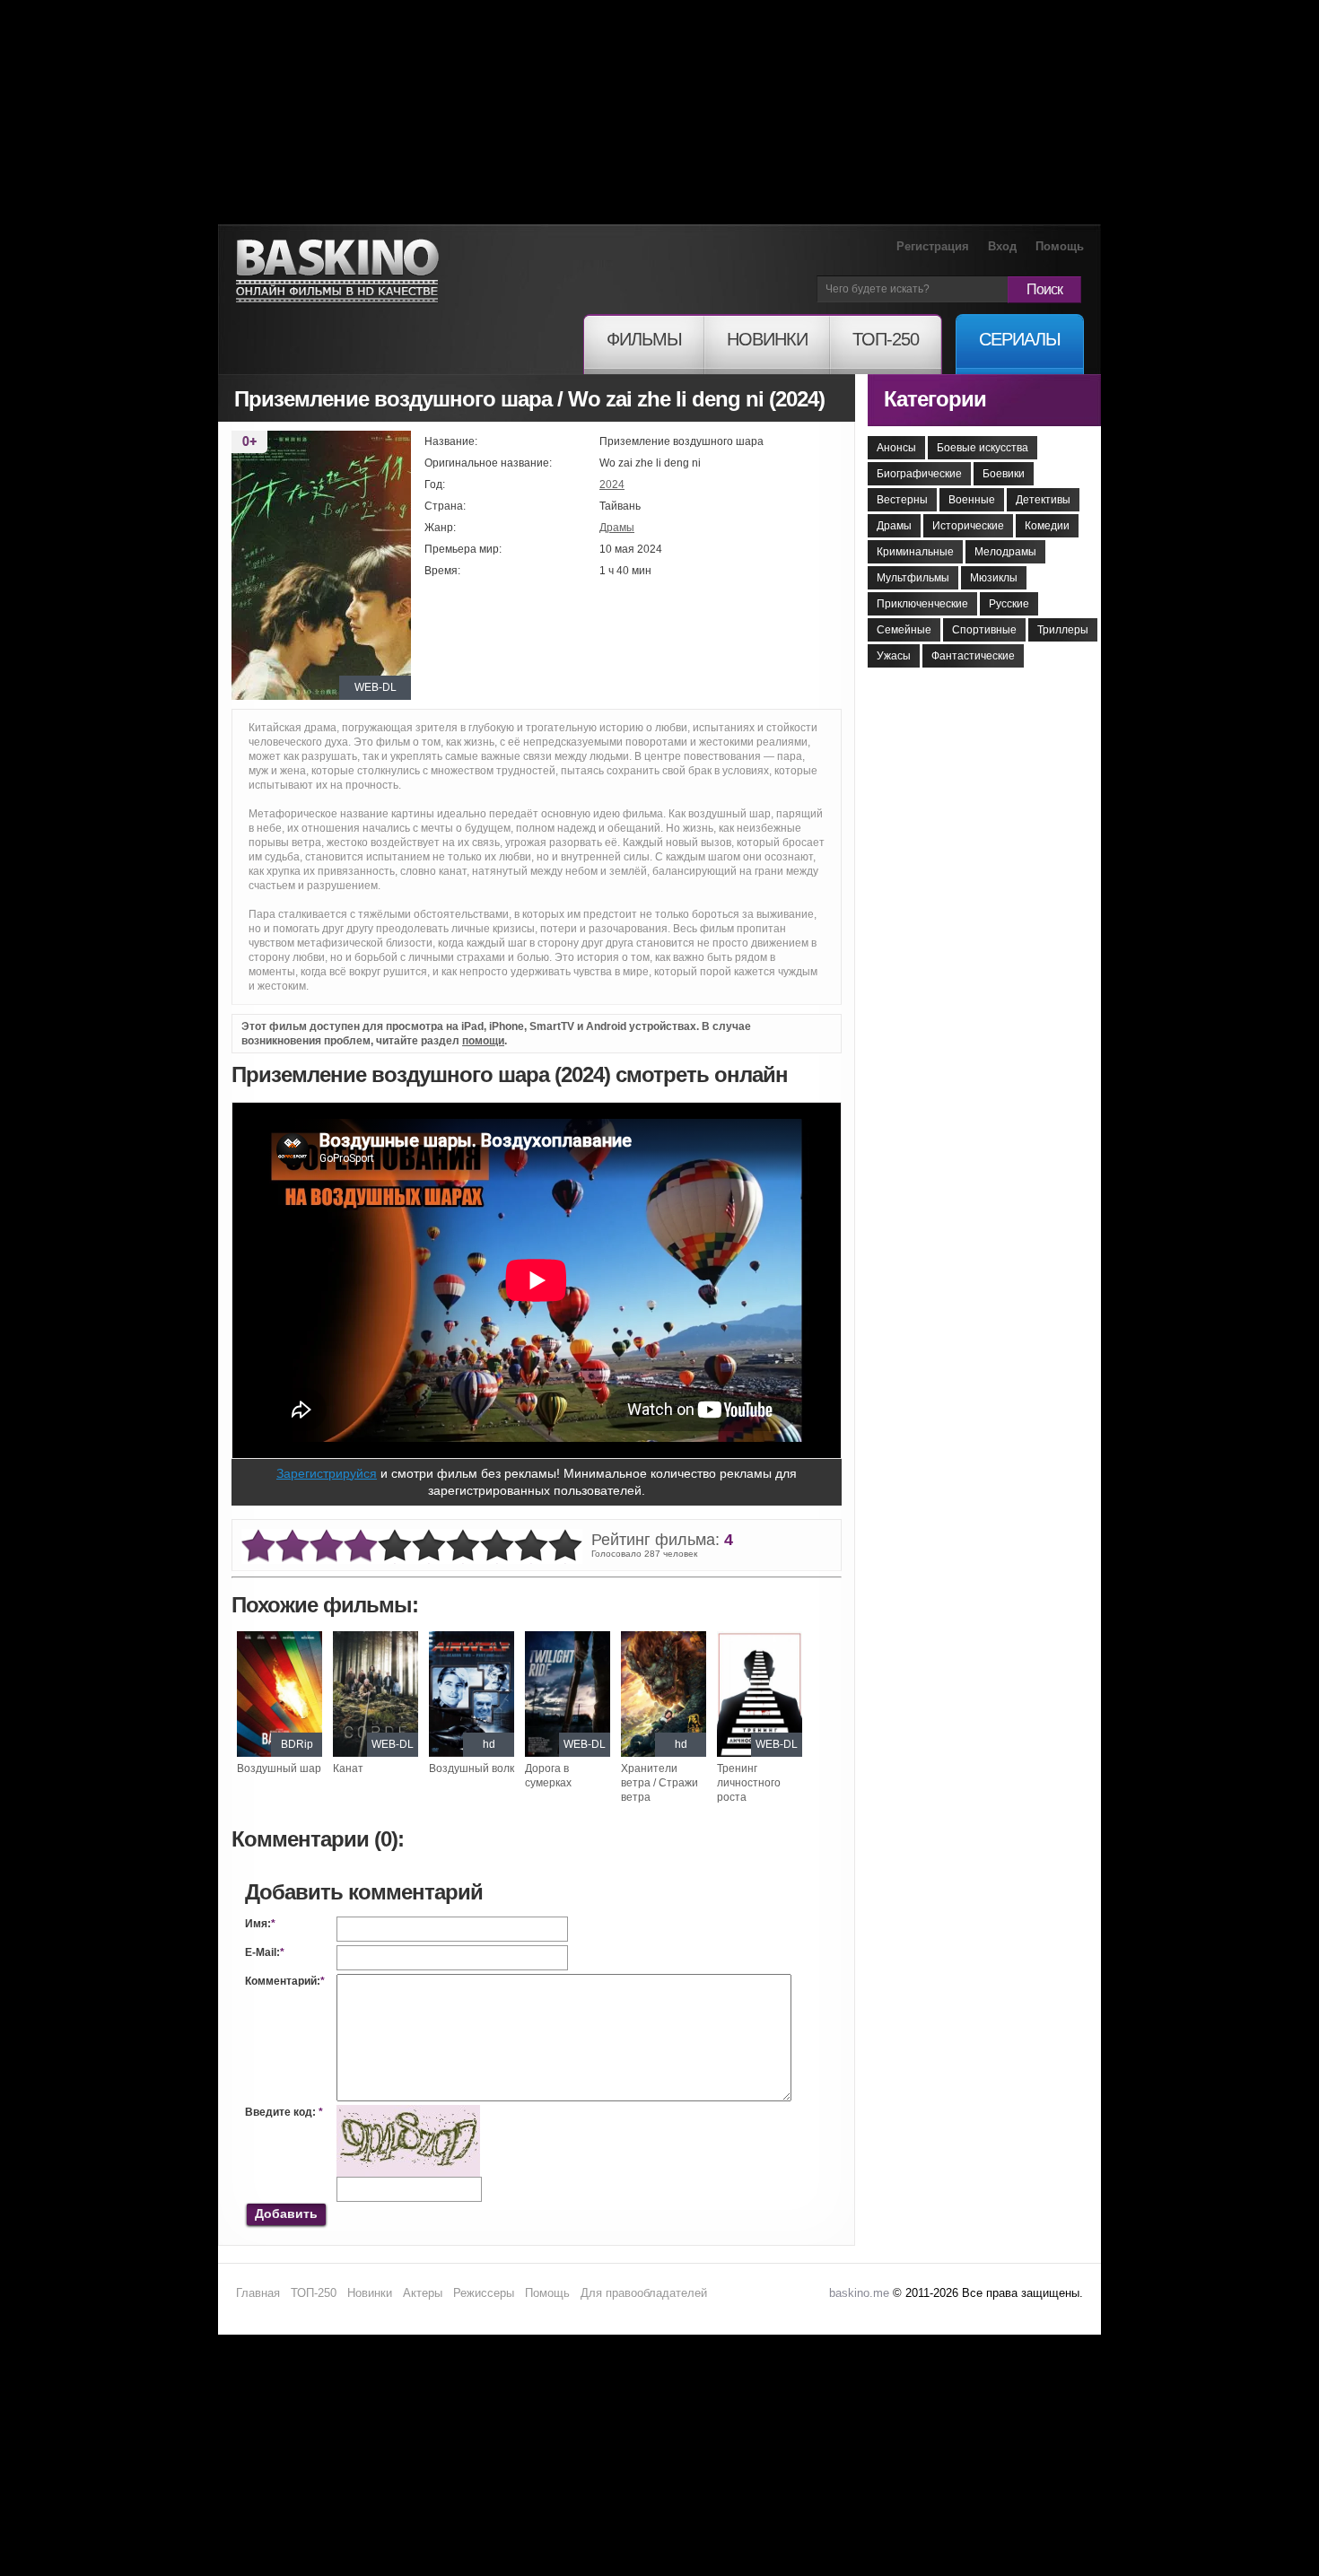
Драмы (617, 528)
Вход (1002, 246)
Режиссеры (484, 2293)
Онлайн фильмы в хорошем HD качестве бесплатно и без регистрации (337, 271)
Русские (1009, 604)
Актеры (423, 2293)
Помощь (1060, 246)
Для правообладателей (644, 2293)
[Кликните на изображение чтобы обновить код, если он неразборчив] (408, 2112)
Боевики (1004, 474)
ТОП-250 (314, 2293)
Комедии (1047, 526)
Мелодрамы (1005, 552)
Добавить (286, 2214)
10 (565, 1546)
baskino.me (859, 2293)
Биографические (919, 474)
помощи (483, 1041)
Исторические (968, 526)
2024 (612, 485)
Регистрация (933, 246)
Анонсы (896, 448)
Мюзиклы (994, 578)
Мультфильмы (913, 578)
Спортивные (984, 630)
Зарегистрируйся (327, 1473)
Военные (972, 500)
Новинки (370, 2293)
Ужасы (894, 656)
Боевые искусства (983, 448)
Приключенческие (922, 604)
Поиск (1044, 289)
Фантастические (973, 656)
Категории (935, 399)
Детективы (1043, 500)
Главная (258, 2293)
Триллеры (1063, 630)
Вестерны (902, 500)
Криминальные (915, 552)
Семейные (904, 630)
